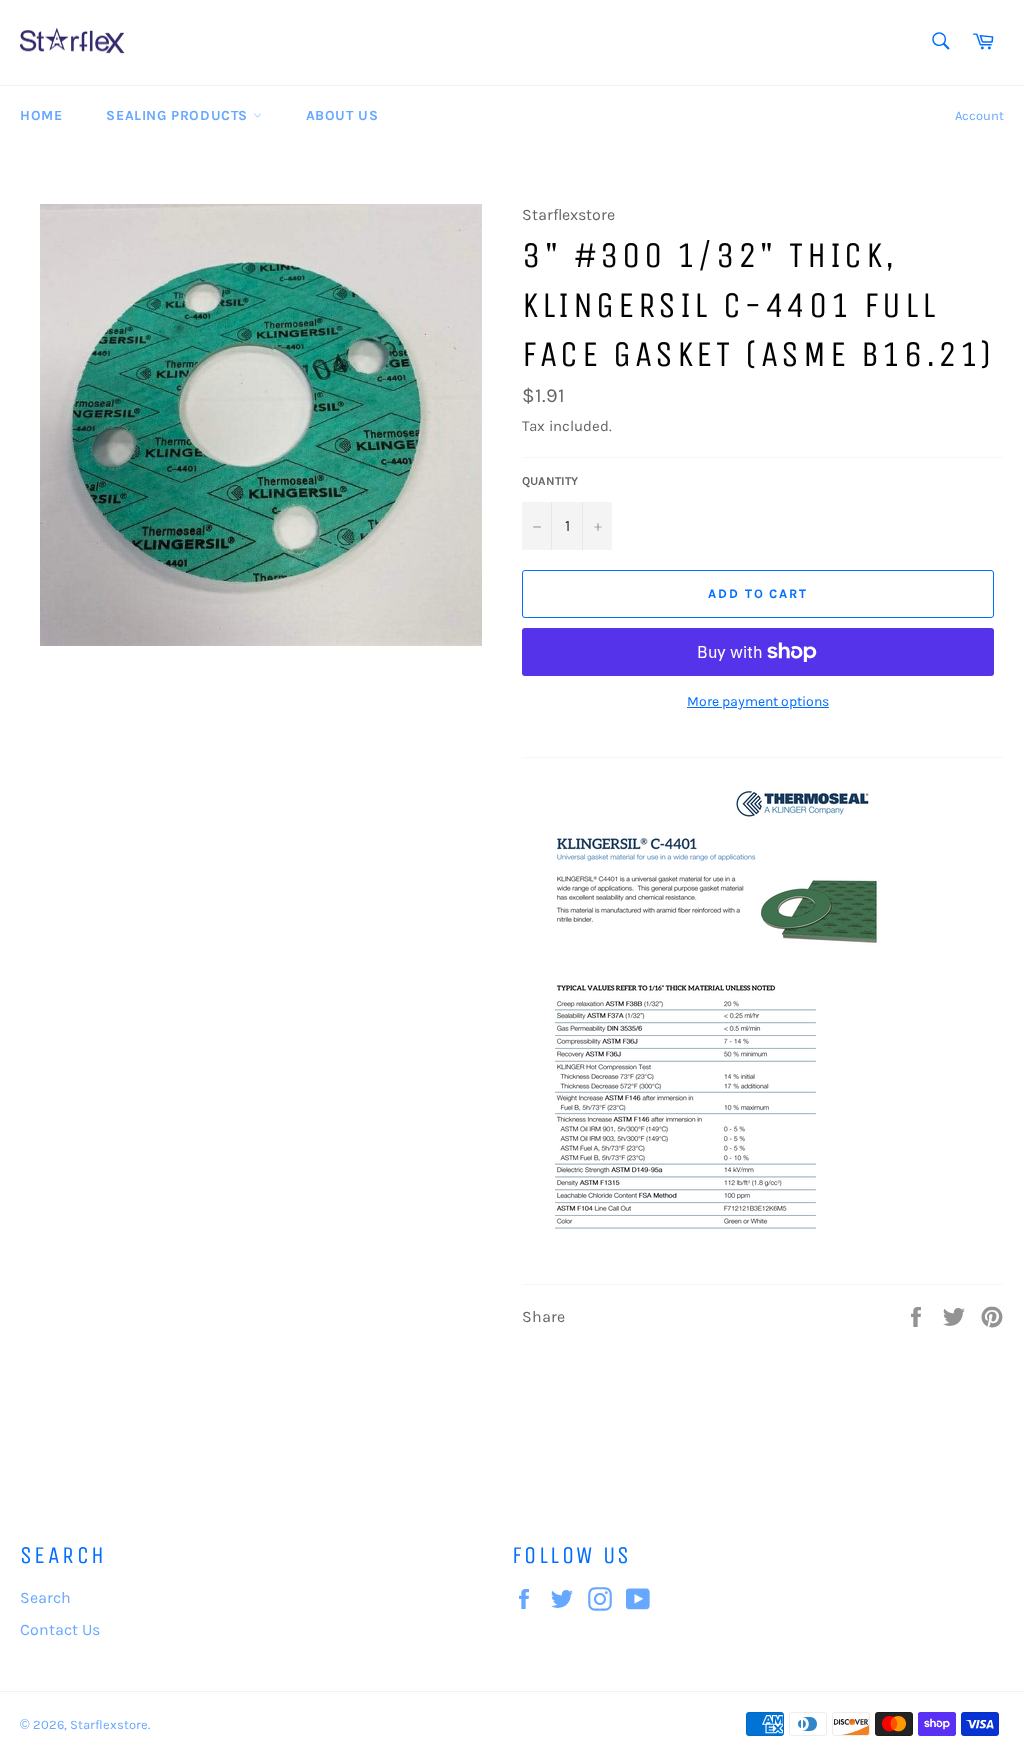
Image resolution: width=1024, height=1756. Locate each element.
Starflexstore (109, 1724)
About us (342, 115)
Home (41, 115)
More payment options (758, 701)
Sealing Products (179, 115)
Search (45, 1597)
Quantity (550, 481)
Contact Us (60, 1629)
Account (979, 115)
